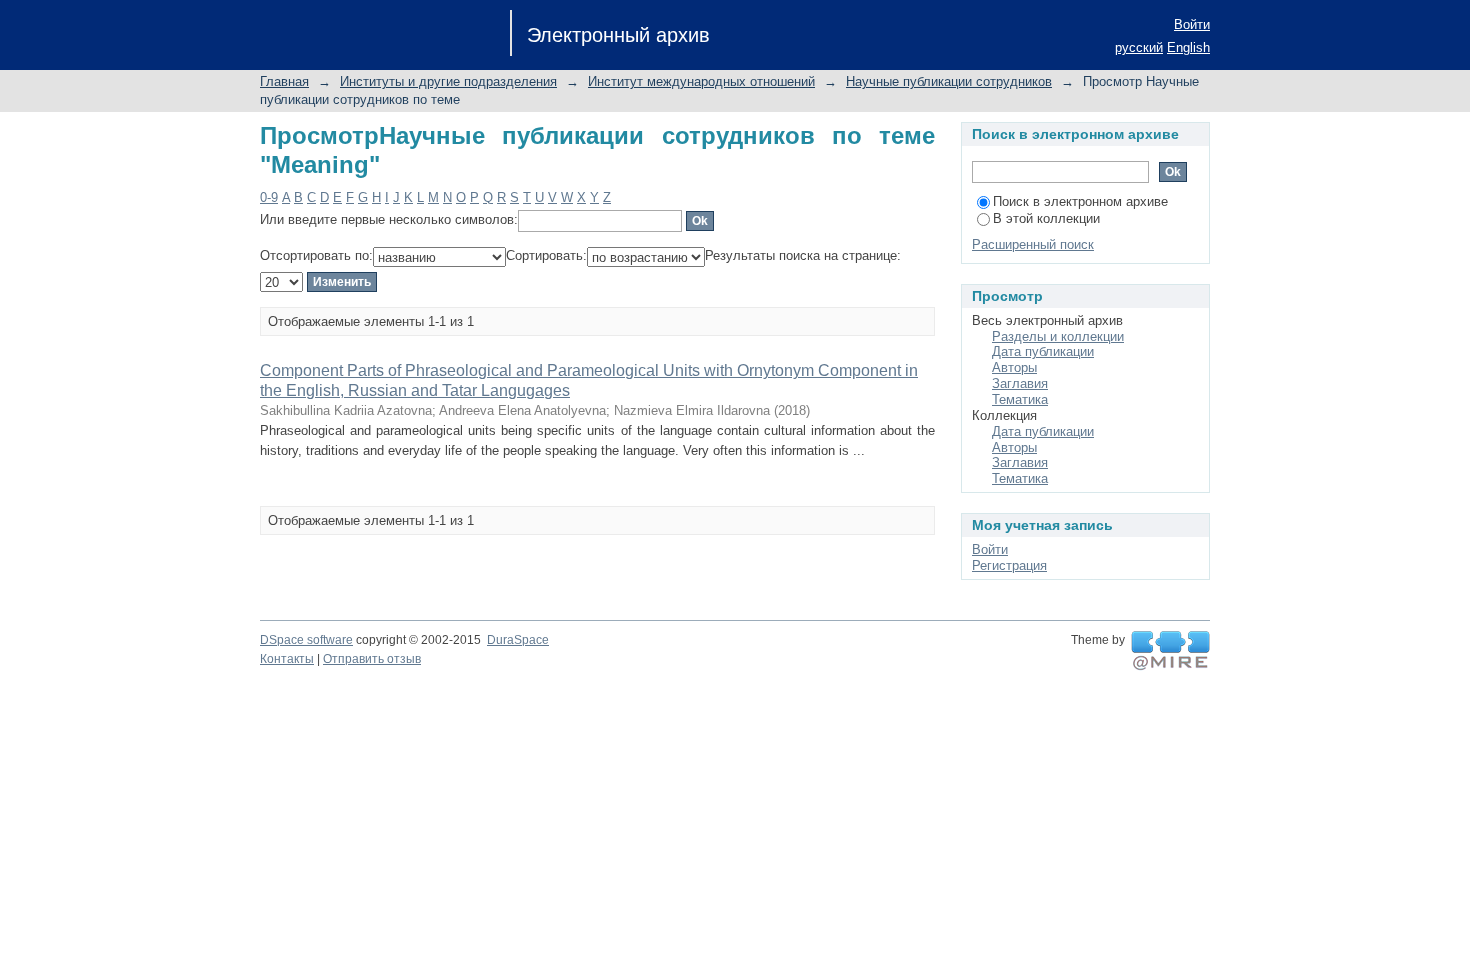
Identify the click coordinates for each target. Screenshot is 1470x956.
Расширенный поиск (1033, 244)
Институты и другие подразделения (448, 81)
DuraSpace (518, 640)
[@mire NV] (1170, 651)
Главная (284, 81)
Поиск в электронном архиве (1080, 201)
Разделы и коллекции (1058, 336)
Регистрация (1009, 565)
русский (1139, 47)
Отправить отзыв (372, 659)
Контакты (287, 659)
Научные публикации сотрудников (949, 81)
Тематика (1020, 399)
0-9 (269, 197)
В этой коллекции (1046, 218)
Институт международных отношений (701, 81)
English (1188, 47)
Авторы (1014, 367)
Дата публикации (1043, 351)
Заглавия (1020, 383)
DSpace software (306, 640)
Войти (1192, 24)
